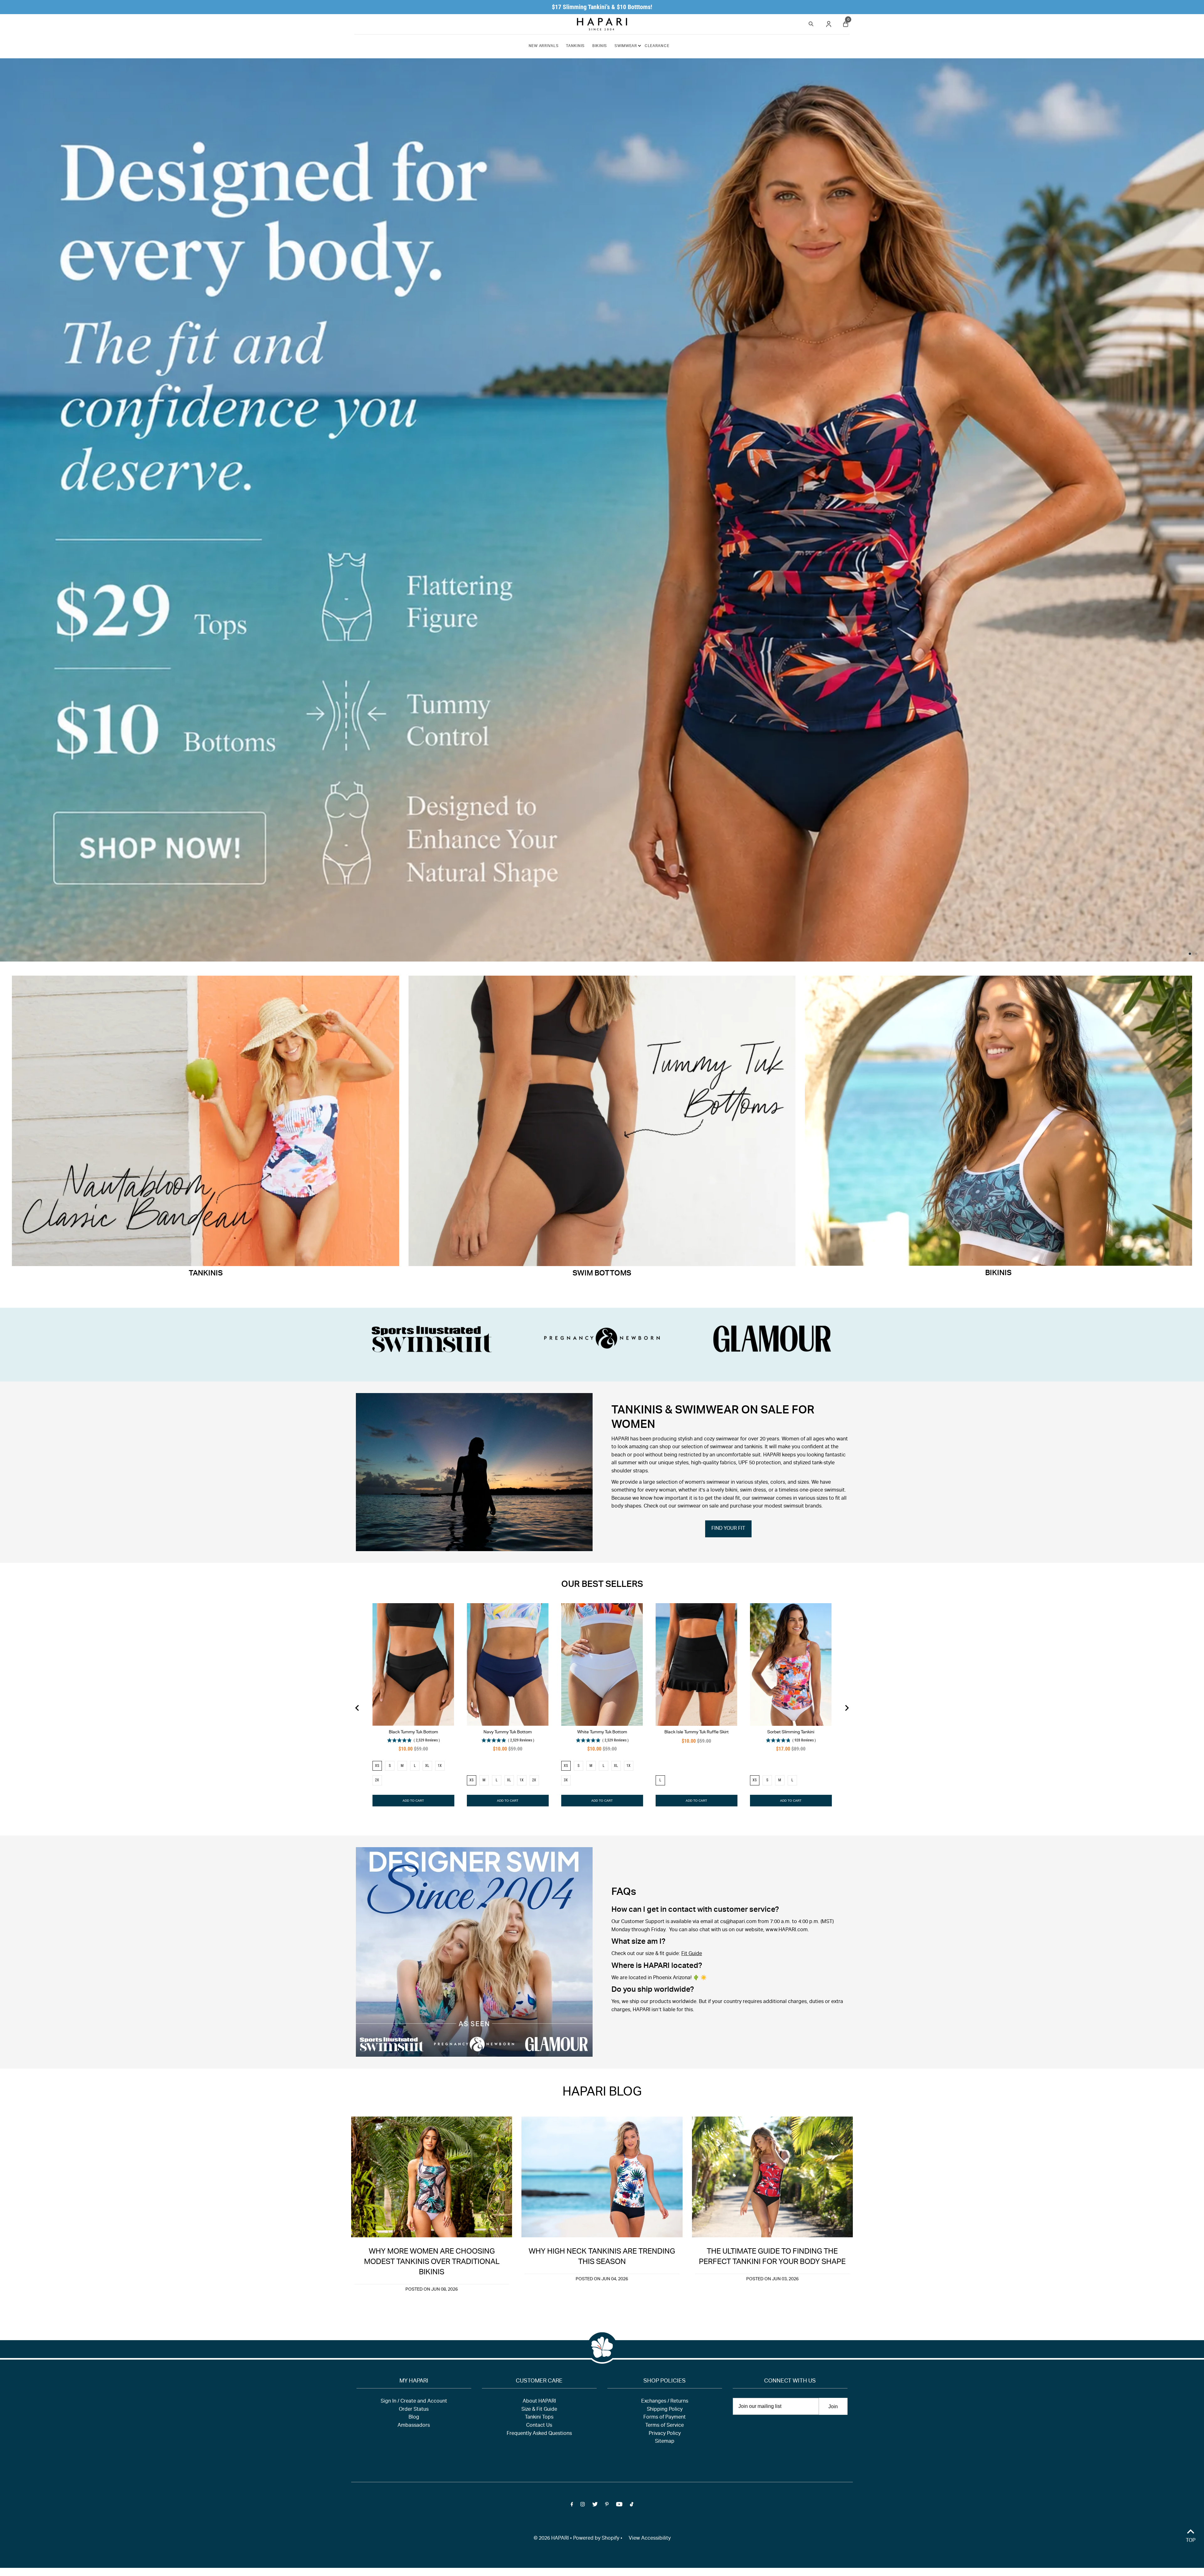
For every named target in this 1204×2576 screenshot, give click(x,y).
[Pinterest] (607, 2506)
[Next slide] (847, 1708)
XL (427, 1766)
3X (566, 1780)
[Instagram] (583, 2506)
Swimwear (626, 46)
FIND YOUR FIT (728, 1529)
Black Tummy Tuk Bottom (413, 1732)
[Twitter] (595, 2506)
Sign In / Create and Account (414, 2402)
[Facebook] (572, 2506)
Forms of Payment (665, 2418)
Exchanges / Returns (665, 2402)
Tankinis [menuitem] (575, 46)
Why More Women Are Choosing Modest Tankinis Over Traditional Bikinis (432, 2262)
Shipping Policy (665, 2410)
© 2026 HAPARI (551, 2539)
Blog (414, 2418)
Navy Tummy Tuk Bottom (508, 1732)
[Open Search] (811, 23)
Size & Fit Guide (539, 2410)
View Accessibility (650, 2539)
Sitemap (665, 2442)
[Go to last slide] (357, 1708)
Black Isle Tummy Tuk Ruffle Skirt (697, 1732)
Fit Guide (692, 1954)
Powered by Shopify (596, 2539)
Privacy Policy (665, 2434)
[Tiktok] (632, 2506)
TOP (1191, 2541)
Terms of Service (665, 2426)
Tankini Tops (539, 2418)
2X (377, 1780)
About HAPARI (539, 2402)
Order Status (414, 2410)
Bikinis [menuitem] (600, 46)
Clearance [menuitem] (657, 46)
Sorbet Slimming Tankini (791, 1732)
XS (377, 1766)
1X (440, 1766)
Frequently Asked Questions (539, 2434)
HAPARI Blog (602, 2093)
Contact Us (539, 2426)
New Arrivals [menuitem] (544, 46)
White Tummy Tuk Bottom (602, 1732)
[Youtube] (619, 2506)
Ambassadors (414, 2426)
